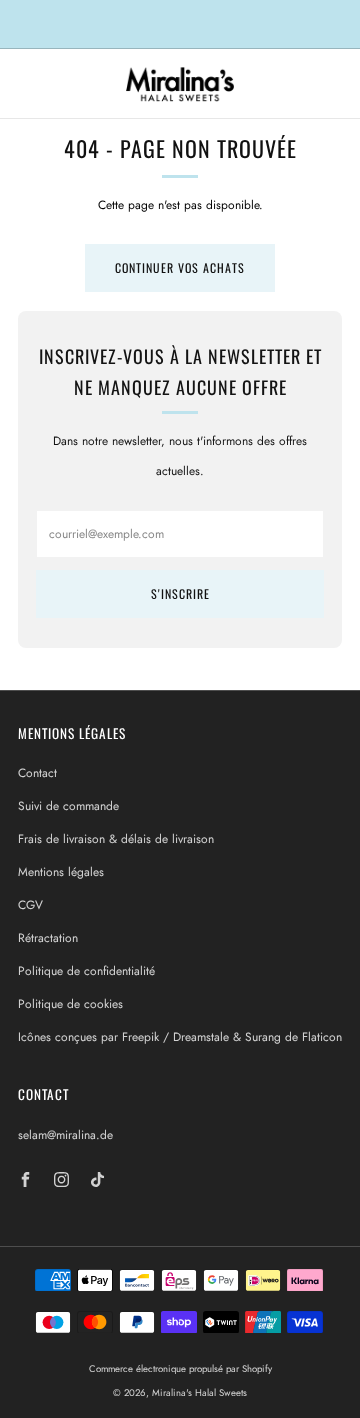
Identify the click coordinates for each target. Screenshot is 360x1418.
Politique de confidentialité (86, 971)
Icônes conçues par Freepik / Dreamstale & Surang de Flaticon (180, 1037)
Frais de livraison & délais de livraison (116, 839)
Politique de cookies (70, 1004)
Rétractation (48, 938)
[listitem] (180, 24)
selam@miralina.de (65, 1135)
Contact (37, 773)
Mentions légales (61, 872)
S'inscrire (180, 593)
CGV (30, 905)
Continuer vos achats (180, 267)
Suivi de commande (68, 806)
